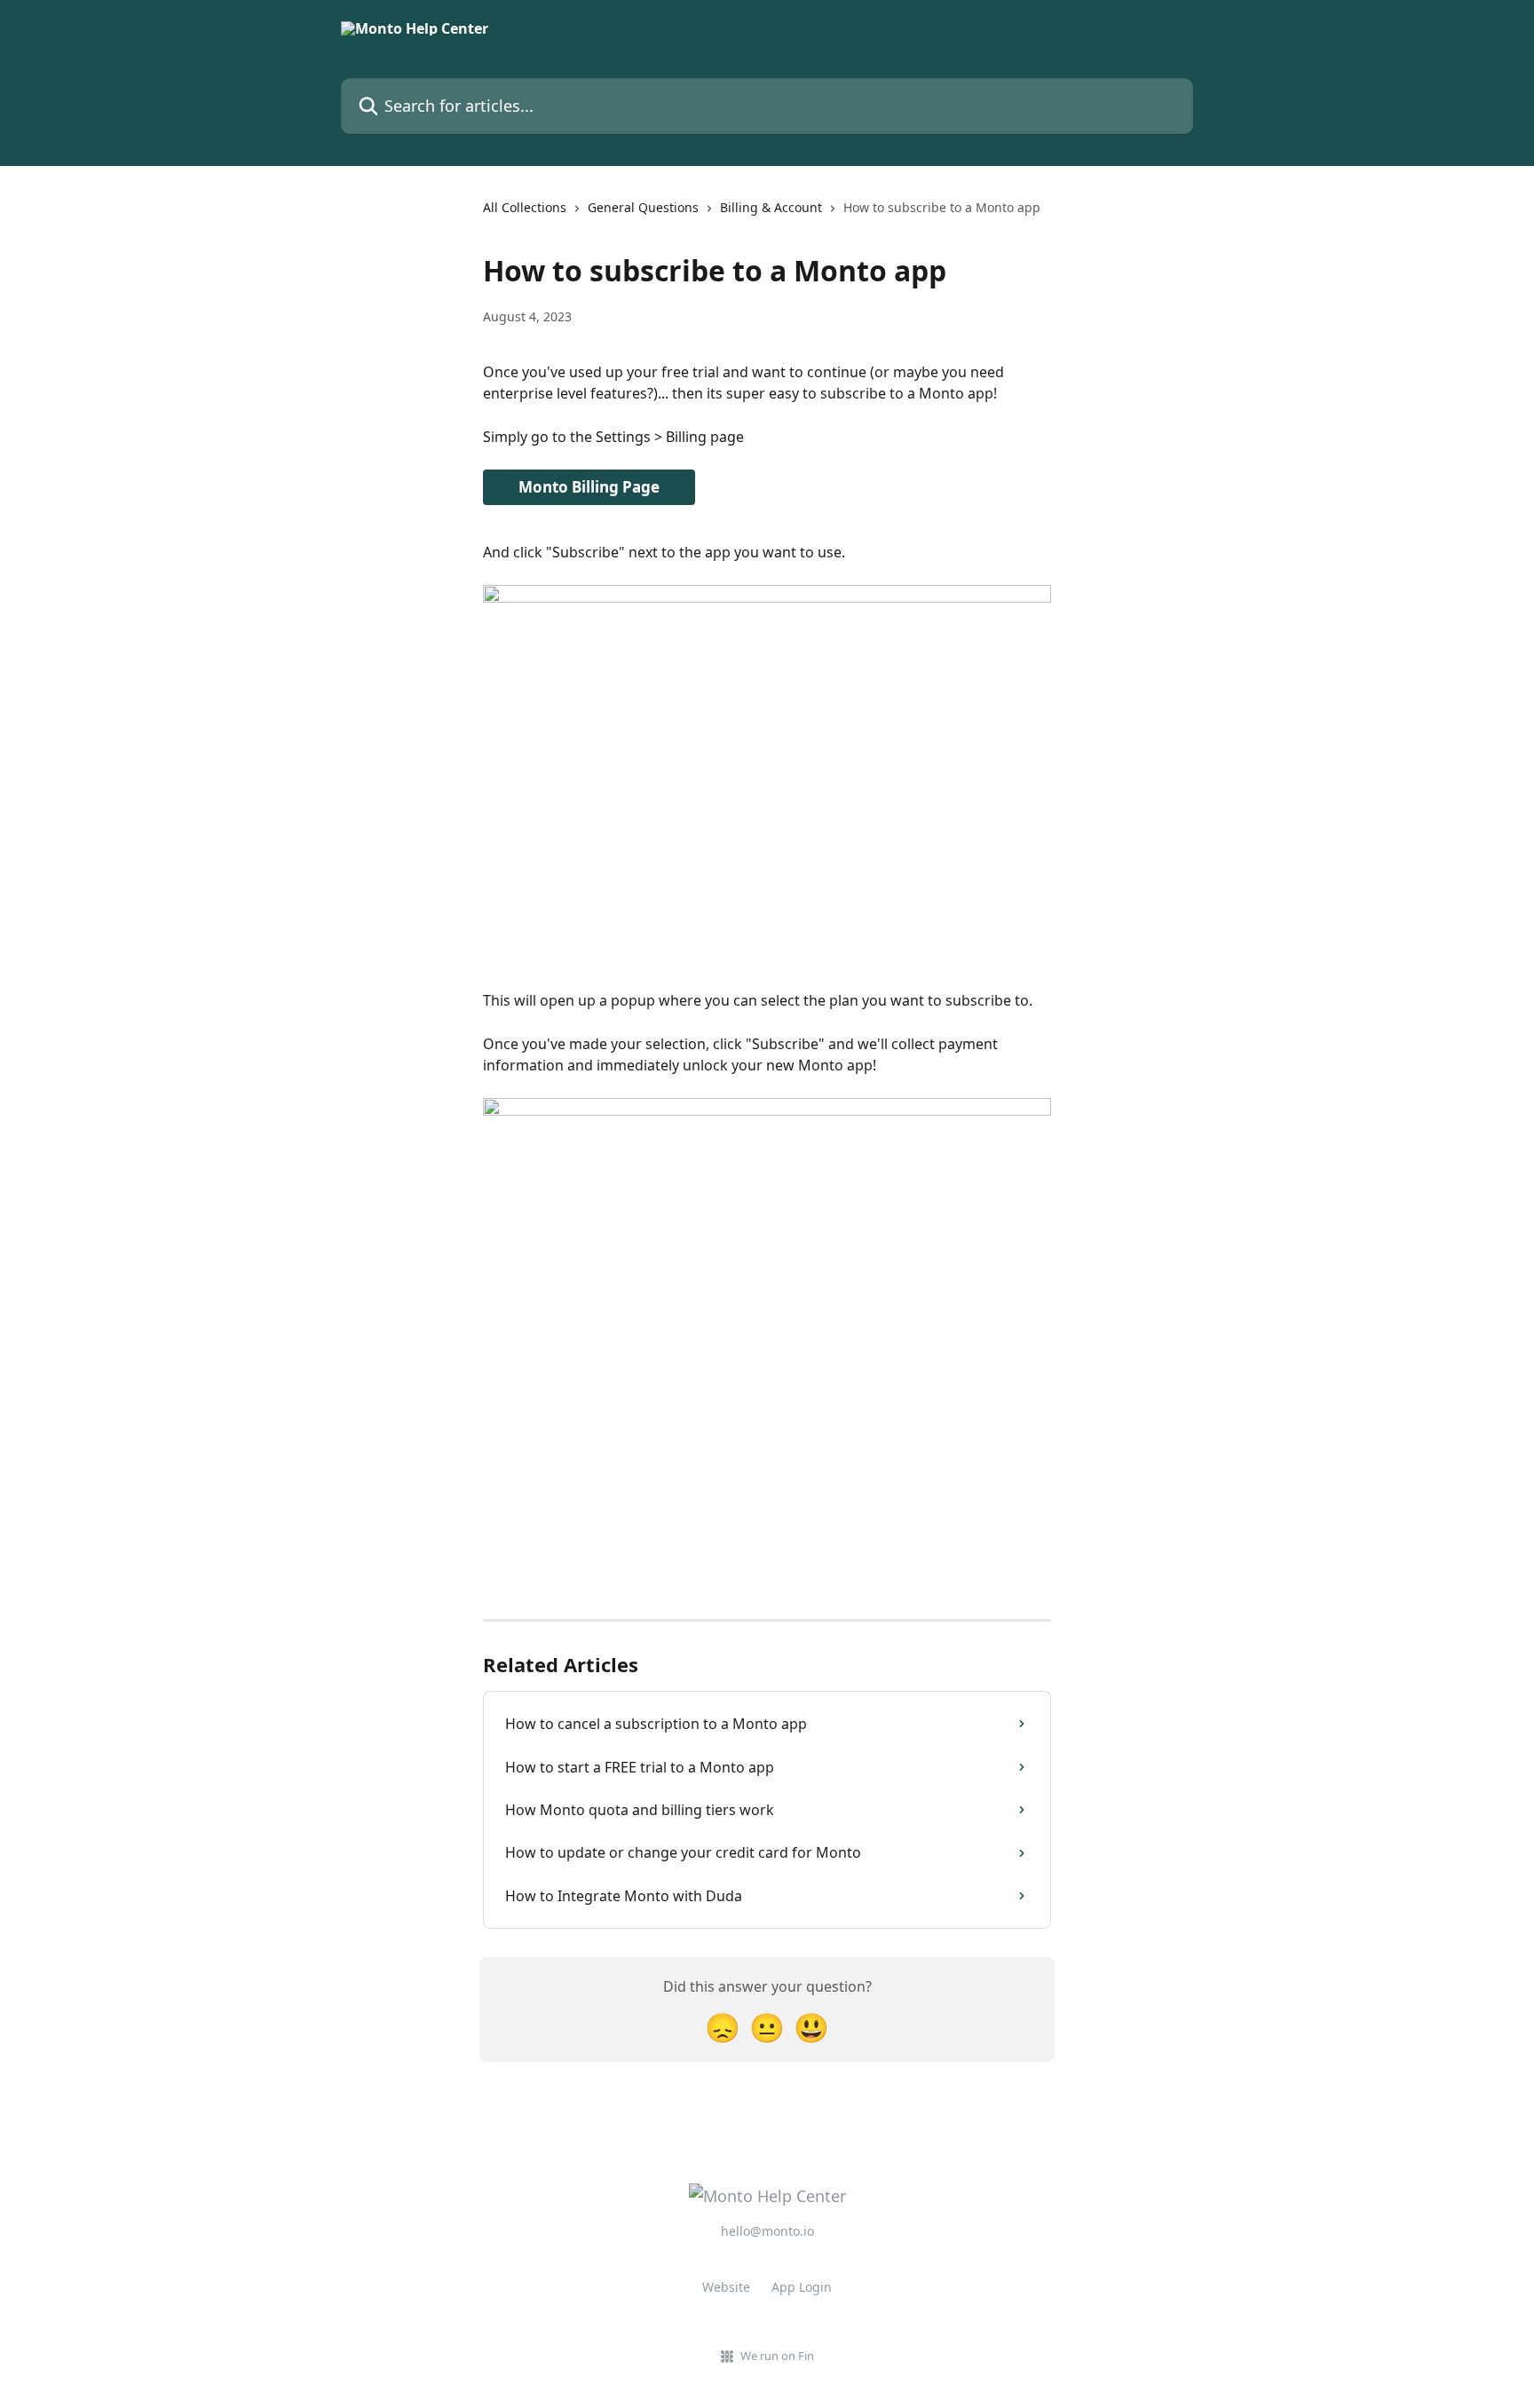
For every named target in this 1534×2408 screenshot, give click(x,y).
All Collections (525, 207)
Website (726, 2287)
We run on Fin (777, 2356)
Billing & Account (771, 207)
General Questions (643, 207)
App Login (802, 2287)
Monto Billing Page (589, 487)
